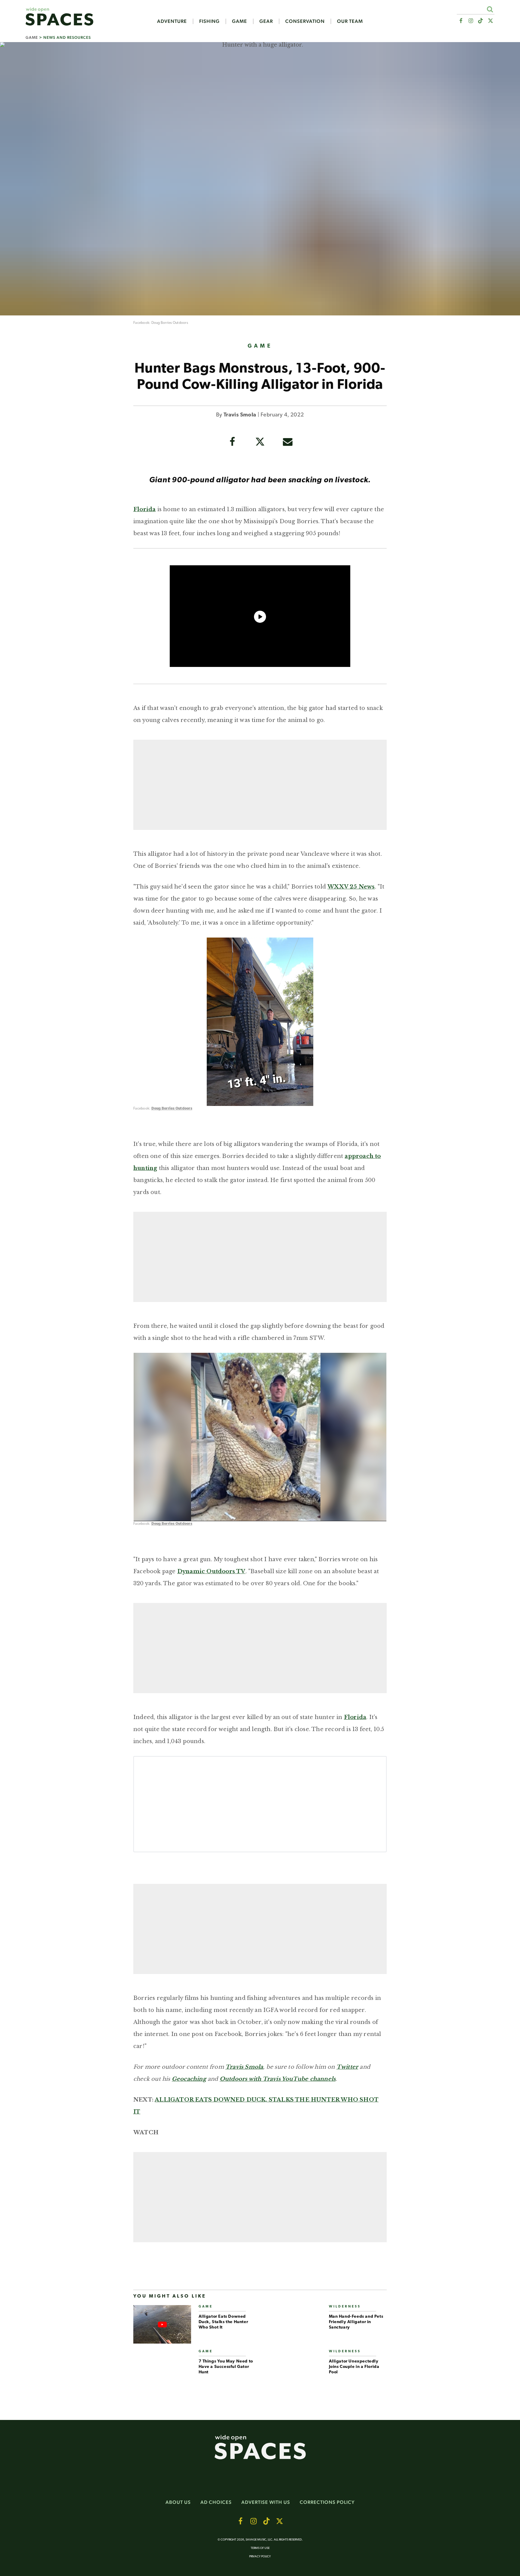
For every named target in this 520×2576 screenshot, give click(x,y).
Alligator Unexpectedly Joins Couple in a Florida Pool (354, 2367)
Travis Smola (240, 415)
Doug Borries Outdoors (170, 323)
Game (240, 21)
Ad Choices (216, 2502)
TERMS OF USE (260, 2548)
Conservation (305, 21)
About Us (178, 2502)
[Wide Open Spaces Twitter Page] (491, 21)
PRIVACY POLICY (260, 2557)
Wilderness (345, 2307)
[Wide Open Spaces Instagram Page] (470, 21)
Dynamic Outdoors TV (211, 1571)
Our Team (350, 21)
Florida (144, 509)
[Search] (490, 9)
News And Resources (67, 37)
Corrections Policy (327, 2502)
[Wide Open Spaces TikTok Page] (481, 21)
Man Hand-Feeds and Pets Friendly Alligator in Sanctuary (356, 2322)
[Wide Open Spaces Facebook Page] (461, 21)
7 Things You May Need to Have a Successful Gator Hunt (226, 2367)
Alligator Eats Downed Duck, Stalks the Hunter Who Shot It (223, 2322)
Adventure (172, 21)
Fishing (209, 21)
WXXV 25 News (351, 887)
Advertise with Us (266, 2502)
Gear (266, 21)
